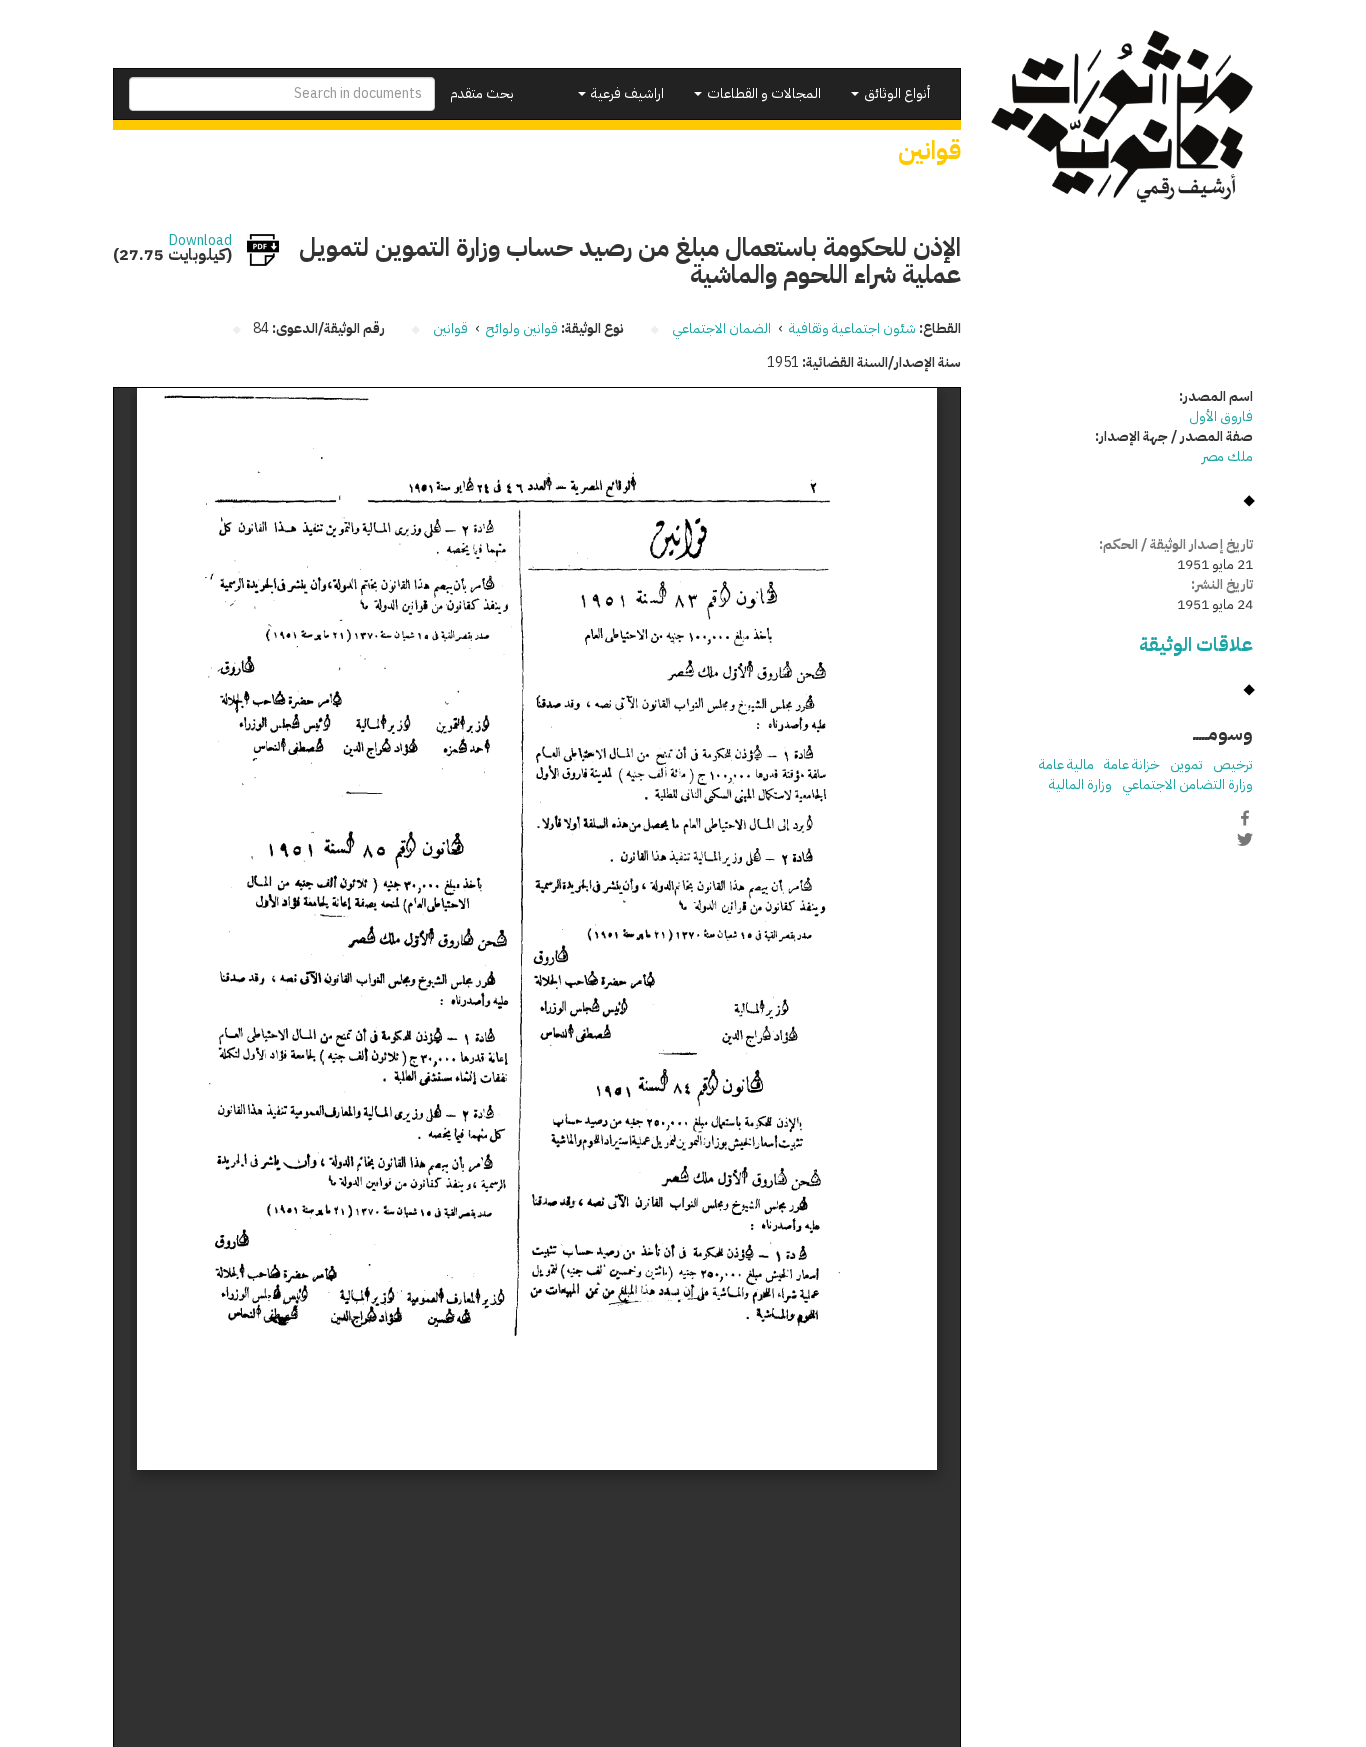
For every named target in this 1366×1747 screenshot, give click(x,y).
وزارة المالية (1080, 784)
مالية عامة (1066, 764)
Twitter (1245, 839)
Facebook (1245, 818)
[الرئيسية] (1122, 116)
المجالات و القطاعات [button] (762, 93)
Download (200, 241)
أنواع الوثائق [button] (895, 93)
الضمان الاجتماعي (721, 328)
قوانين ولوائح (522, 328)
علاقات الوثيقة (1196, 644)
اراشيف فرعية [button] (626, 93)
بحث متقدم (482, 93)
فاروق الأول (1221, 416)
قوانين (450, 328)
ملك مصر (1227, 456)
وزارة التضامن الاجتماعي (1187, 784)
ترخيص (1233, 764)
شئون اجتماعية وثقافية (852, 328)
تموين (1186, 764)
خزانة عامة (1132, 764)
